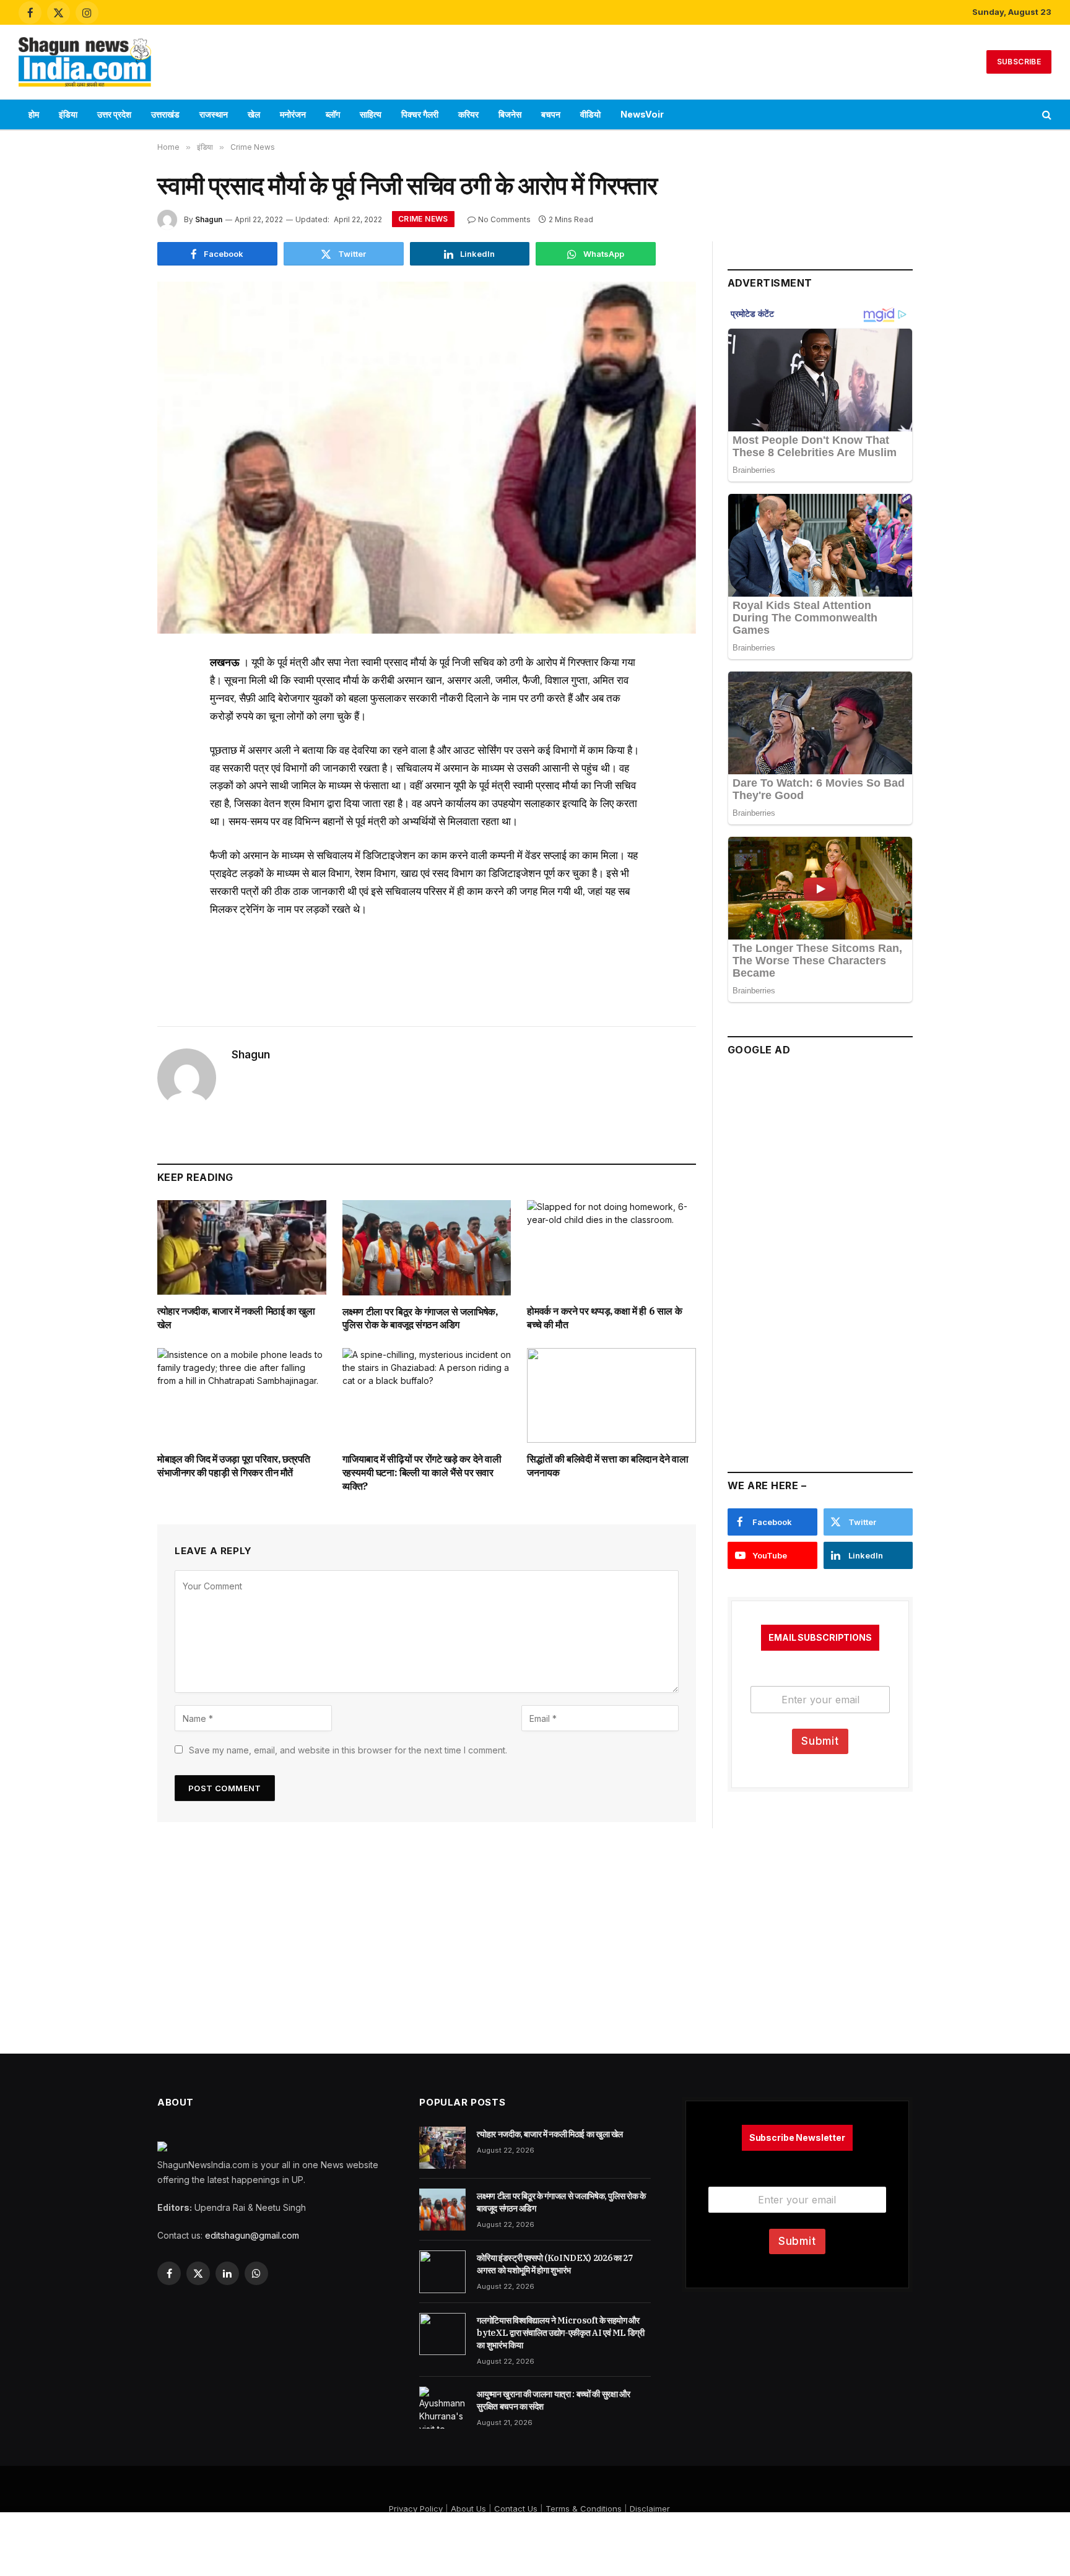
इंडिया (68, 114)
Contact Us (516, 2509)
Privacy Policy (416, 2509)
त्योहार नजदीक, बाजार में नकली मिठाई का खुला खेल (236, 1318)
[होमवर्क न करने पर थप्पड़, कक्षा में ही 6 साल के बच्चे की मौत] (611, 1247)
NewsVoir (642, 114)
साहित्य (371, 114)
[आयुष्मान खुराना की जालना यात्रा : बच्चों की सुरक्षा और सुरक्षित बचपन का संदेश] (442, 2408)
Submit (820, 1741)
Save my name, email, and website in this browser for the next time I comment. (348, 1750)
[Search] (1046, 115)
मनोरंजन (293, 114)
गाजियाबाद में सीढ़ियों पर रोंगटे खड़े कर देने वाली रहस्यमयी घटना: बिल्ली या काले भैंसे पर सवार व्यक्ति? (422, 1472)
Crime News (423, 219)
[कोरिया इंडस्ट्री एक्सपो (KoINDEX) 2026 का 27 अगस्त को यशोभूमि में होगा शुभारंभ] (442, 2271)
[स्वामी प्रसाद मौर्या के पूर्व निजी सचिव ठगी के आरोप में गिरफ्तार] (427, 458)
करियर (468, 114)
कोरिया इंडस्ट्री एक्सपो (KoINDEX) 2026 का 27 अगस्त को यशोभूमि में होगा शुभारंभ (555, 2264)
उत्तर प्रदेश (114, 114)
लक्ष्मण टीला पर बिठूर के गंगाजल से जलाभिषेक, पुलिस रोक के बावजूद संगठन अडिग (420, 1318)
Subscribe (1019, 62)
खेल (254, 114)
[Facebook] (114, 693)
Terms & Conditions (584, 2509)
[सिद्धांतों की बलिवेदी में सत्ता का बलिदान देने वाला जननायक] (611, 1395)
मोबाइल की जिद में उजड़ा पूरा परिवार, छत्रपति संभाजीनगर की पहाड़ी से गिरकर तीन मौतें (234, 1466)
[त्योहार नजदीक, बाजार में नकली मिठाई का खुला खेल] (242, 1247)
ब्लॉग (333, 114)
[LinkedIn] (114, 759)
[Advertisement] (535, 60)
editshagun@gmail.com (252, 2235)
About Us (468, 2509)
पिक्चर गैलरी (420, 114)
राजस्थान (214, 114)
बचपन (551, 114)
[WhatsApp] (114, 792)
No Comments (504, 219)
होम (34, 114)
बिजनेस (510, 114)
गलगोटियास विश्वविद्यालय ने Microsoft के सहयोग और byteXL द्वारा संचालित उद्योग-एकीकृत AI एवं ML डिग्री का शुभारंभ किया (560, 2333)
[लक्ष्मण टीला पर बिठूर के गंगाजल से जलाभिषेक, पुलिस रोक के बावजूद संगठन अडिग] (427, 1247)
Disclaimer (650, 2509)
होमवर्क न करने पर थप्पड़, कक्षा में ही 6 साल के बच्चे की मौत (604, 1318)
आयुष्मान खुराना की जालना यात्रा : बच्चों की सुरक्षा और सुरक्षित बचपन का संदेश (553, 2400)
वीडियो (590, 114)
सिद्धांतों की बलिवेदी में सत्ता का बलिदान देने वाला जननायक (607, 1466)
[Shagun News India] (85, 62)
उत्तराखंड (165, 114)
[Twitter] (114, 726)
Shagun (209, 219)
